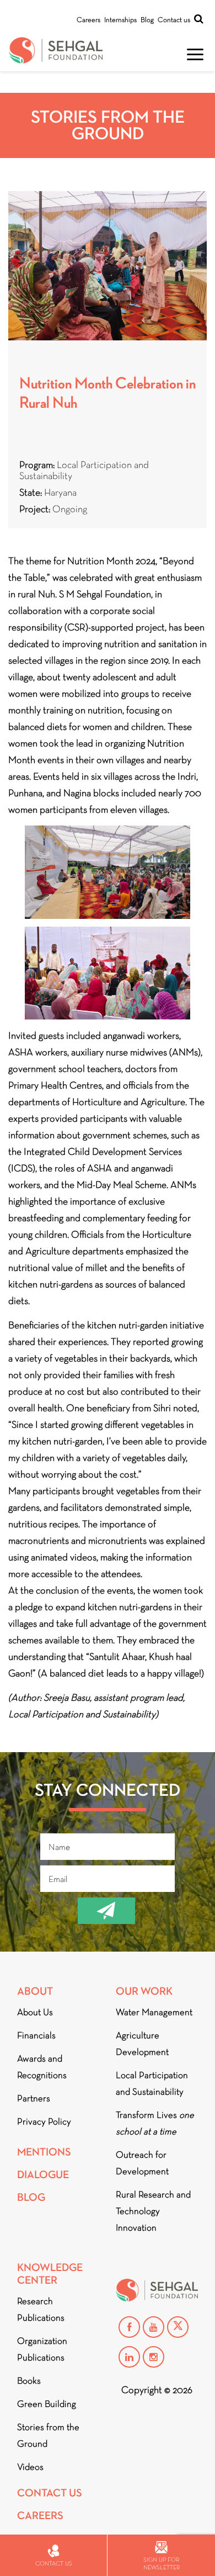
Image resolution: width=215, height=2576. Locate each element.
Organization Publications (42, 2349)
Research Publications (41, 2309)
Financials (36, 2035)
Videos (30, 2467)
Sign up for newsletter (162, 2563)
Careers (88, 20)
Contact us (174, 20)
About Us (35, 2012)
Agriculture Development (142, 2044)
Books (29, 2381)
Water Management (154, 2012)
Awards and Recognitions (42, 2067)
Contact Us (50, 2493)
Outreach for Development (142, 2163)
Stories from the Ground (48, 2435)
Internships (120, 20)
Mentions (44, 2152)
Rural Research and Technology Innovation (153, 2211)
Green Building (47, 2404)
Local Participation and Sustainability (152, 2083)
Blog (147, 20)
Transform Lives (155, 2123)
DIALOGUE (43, 2175)
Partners (34, 2098)
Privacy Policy (44, 2122)
